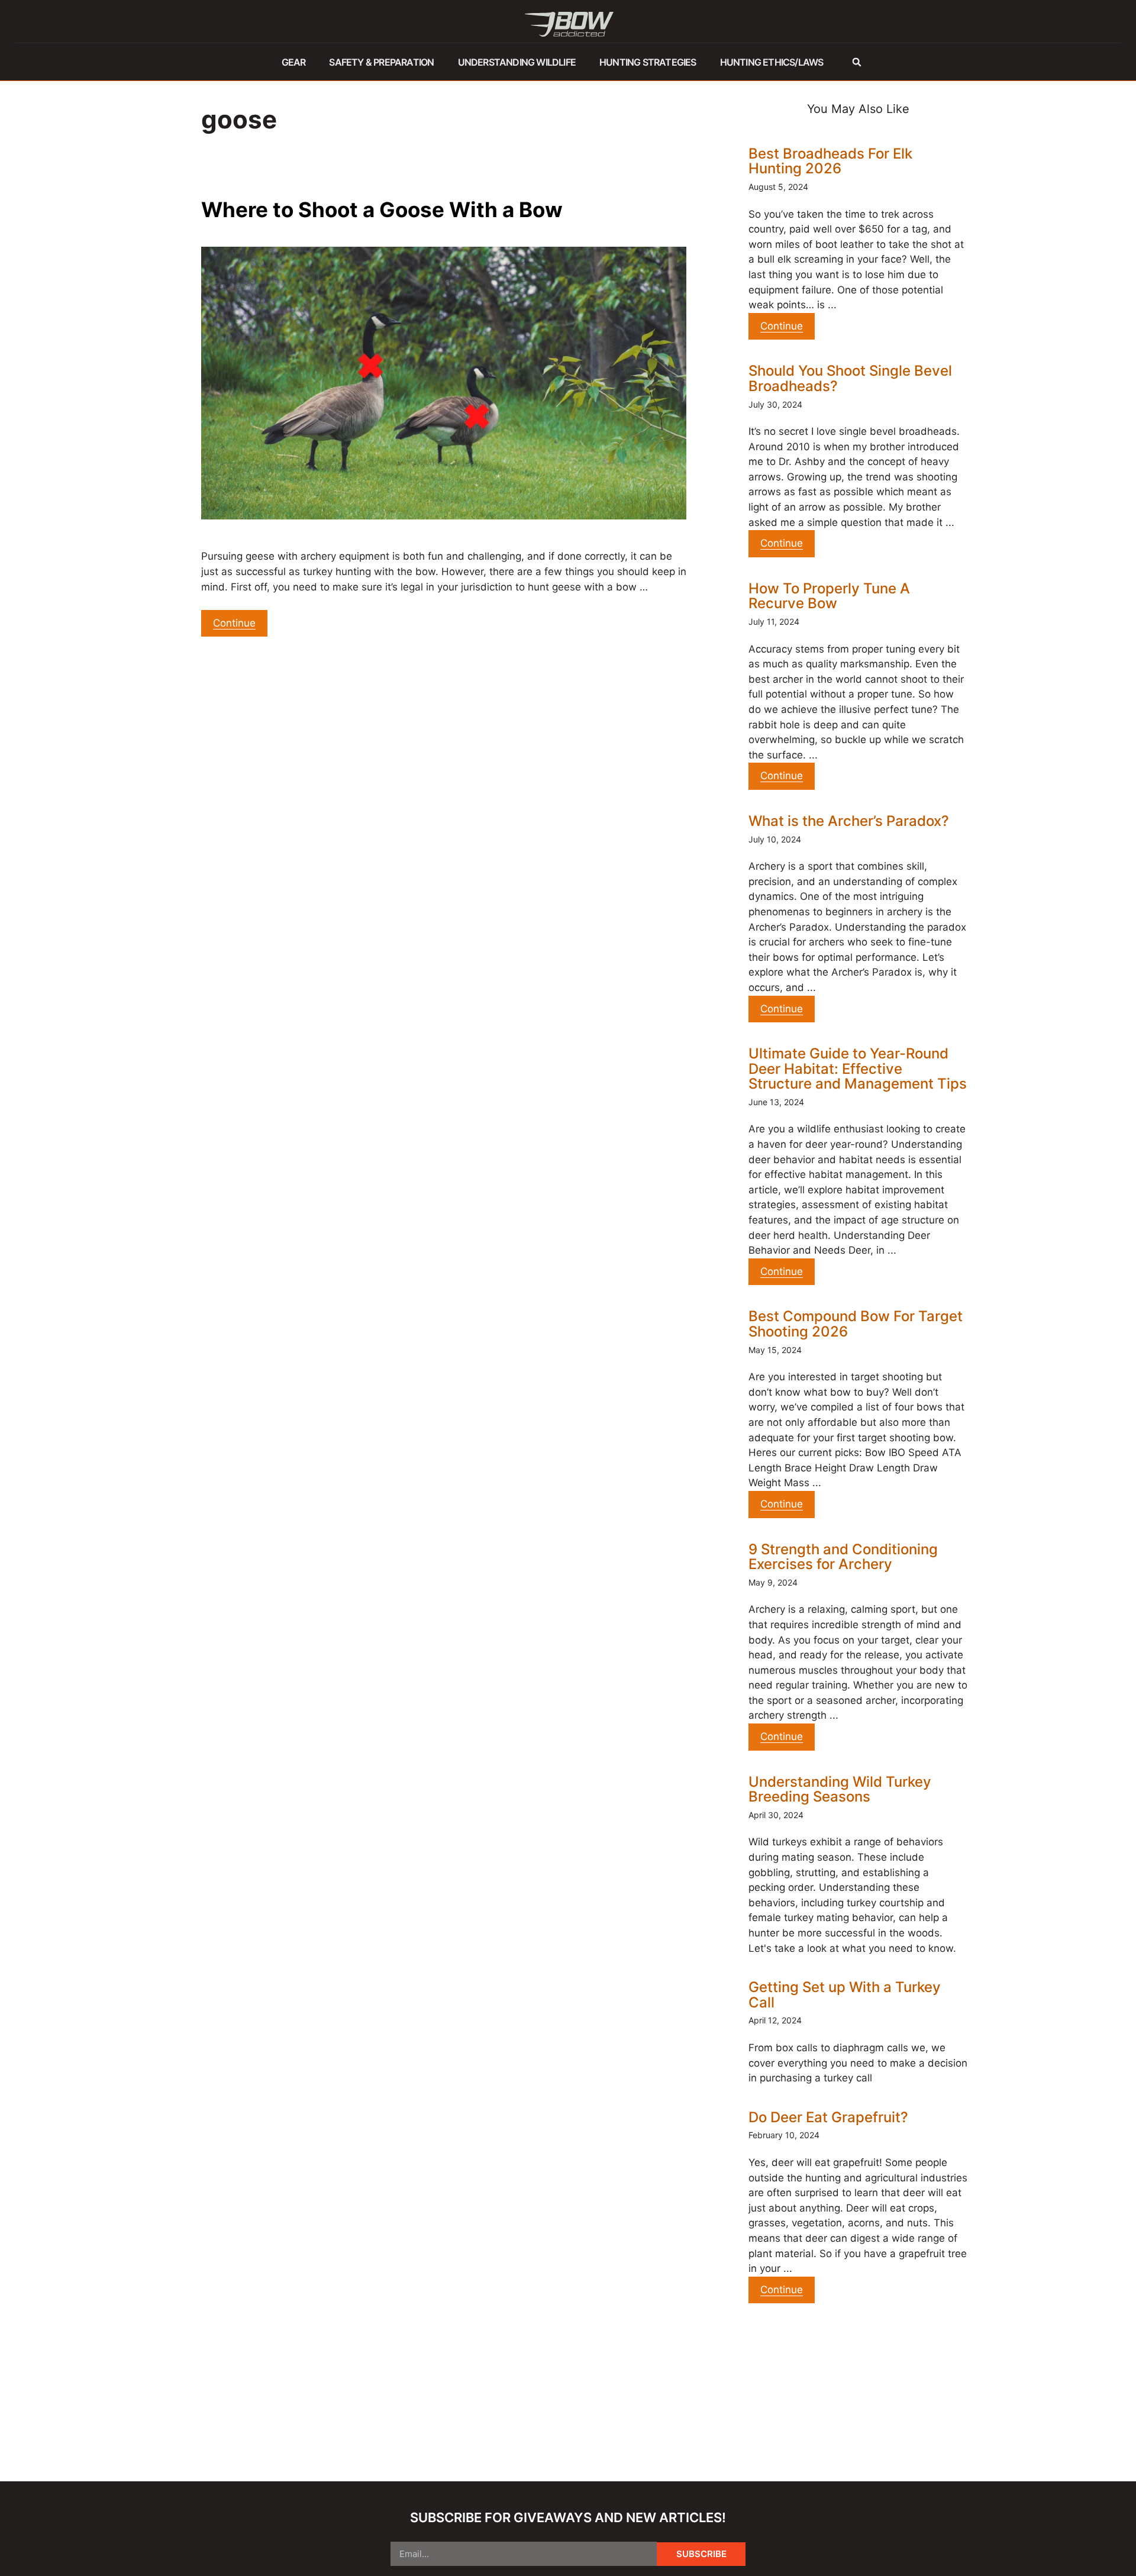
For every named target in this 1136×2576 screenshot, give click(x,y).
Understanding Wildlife (517, 62)
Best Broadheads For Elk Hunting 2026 (830, 161)
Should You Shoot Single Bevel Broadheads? (850, 378)
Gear (294, 62)
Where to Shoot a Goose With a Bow (382, 209)
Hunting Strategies (648, 62)
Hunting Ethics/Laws (772, 62)
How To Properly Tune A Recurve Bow (829, 596)
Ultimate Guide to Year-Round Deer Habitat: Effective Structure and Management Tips (858, 1069)
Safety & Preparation (381, 62)
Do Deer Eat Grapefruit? (828, 2117)
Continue (234, 623)
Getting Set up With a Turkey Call (845, 1995)
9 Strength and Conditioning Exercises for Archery (843, 1557)
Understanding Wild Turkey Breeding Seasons (840, 1789)
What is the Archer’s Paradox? (849, 821)
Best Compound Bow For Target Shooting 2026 (856, 1324)
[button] (856, 62)
